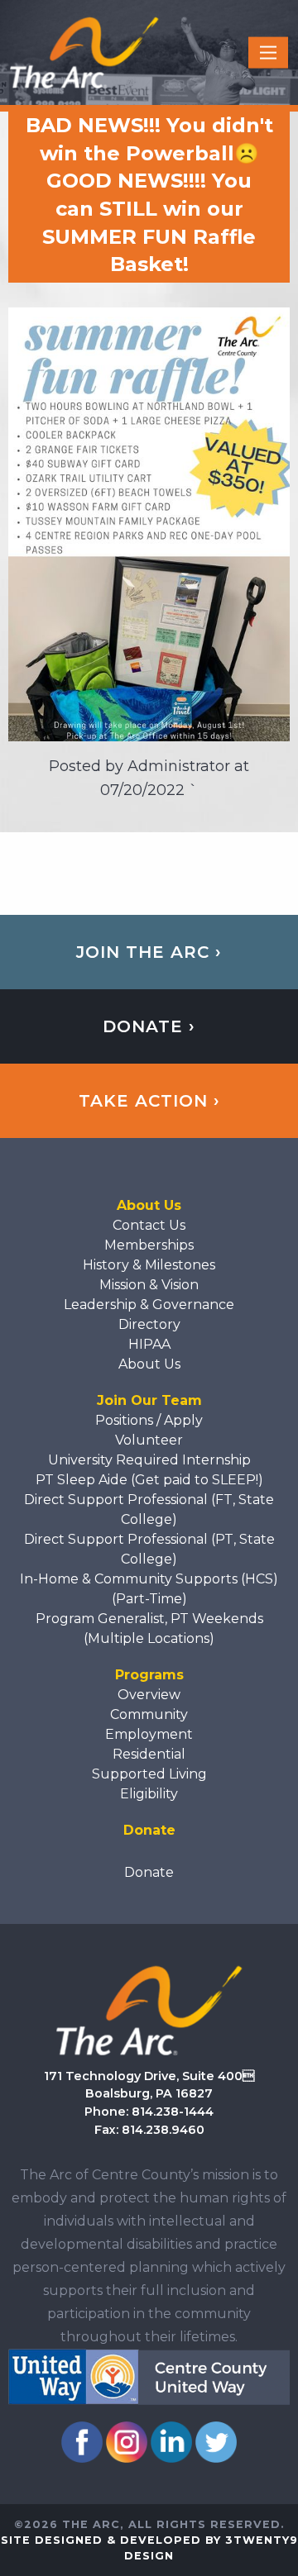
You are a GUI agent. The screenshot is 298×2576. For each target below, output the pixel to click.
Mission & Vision (149, 1285)
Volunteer (149, 1440)
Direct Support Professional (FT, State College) (149, 1509)
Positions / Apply (149, 1420)
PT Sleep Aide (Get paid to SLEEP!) (149, 1480)
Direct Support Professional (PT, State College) (149, 1549)
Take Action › (149, 1101)
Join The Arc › (149, 952)
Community (149, 1714)
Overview (149, 1695)
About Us (149, 1364)
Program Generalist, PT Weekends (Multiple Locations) (149, 1628)
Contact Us (149, 1225)
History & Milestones (149, 1265)
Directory (149, 1324)
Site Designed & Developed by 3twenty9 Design (149, 2548)
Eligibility (149, 1794)
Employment (149, 1734)
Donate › (149, 1026)
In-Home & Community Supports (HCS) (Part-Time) (149, 1589)
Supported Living (149, 1774)
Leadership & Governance (149, 1305)
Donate (149, 1872)
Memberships (149, 1245)
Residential (149, 1754)
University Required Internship (149, 1460)
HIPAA (149, 1344)
